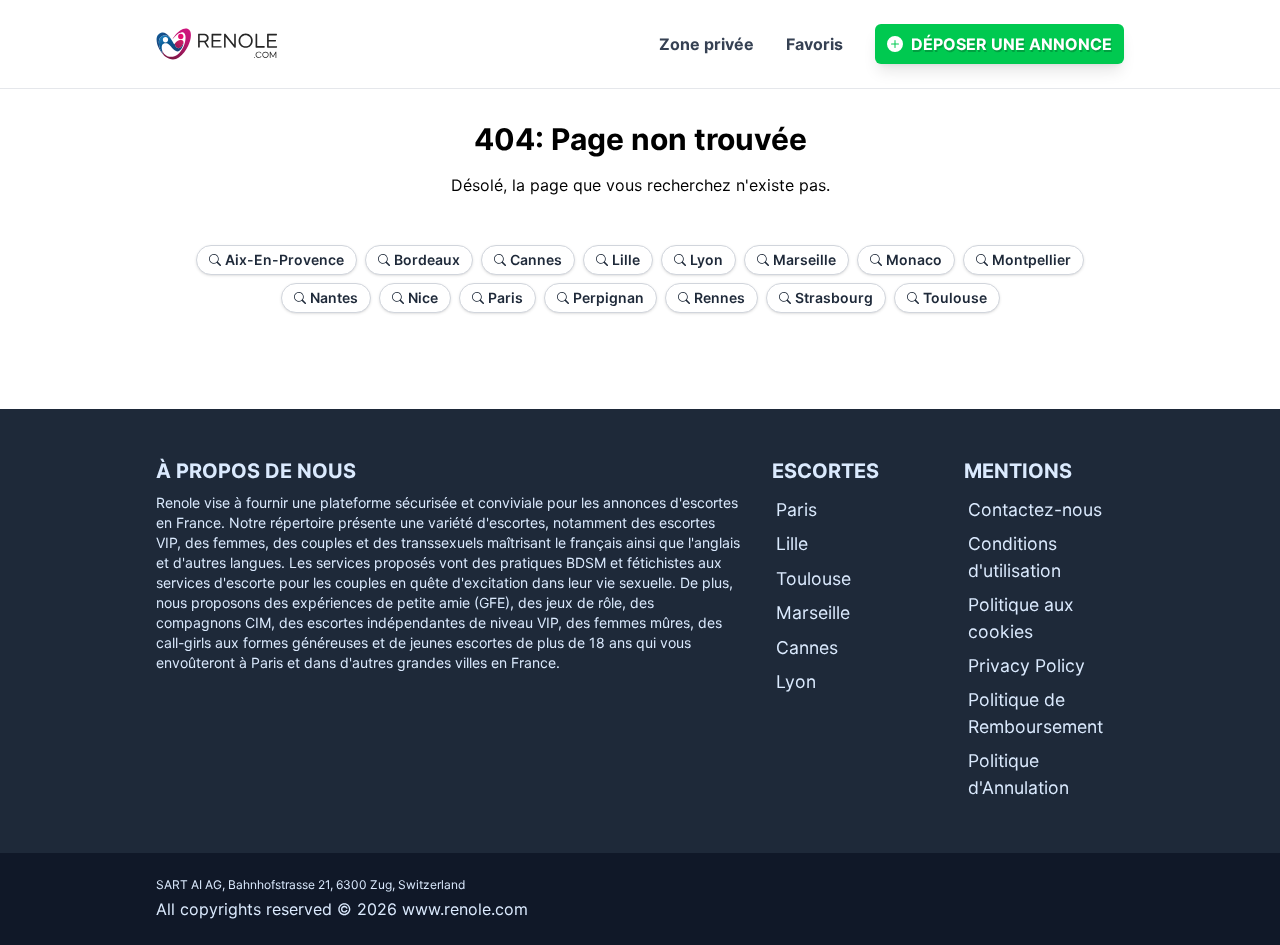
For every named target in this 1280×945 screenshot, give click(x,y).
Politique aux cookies (1021, 617)
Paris (796, 509)
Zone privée (706, 44)
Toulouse (813, 578)
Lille (792, 543)
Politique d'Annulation (1018, 773)
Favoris (814, 44)
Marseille (813, 612)
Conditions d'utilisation (1014, 556)
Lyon (796, 681)
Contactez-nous (1035, 509)
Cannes (807, 647)
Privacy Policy (1026, 665)
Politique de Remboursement (1035, 712)
